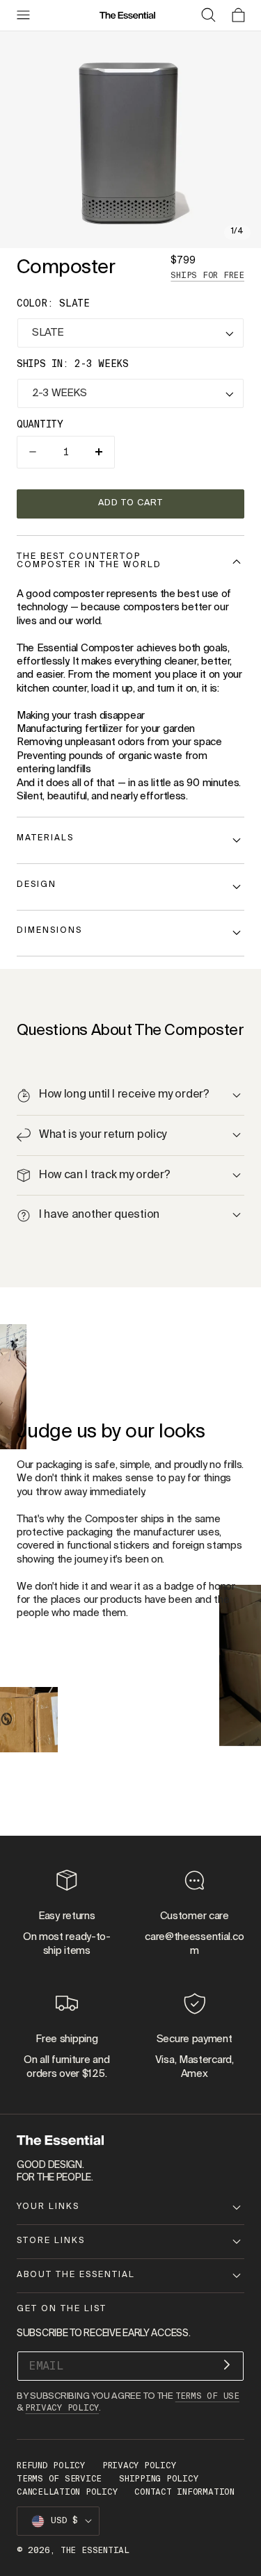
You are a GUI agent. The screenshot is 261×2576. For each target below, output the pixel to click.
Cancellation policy (67, 2492)
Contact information (184, 2492)
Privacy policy (139, 2465)
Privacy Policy (62, 2408)
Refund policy (51, 2465)
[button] (23, 15)
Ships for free (207, 275)
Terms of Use (207, 2396)
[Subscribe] (227, 2365)
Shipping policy (158, 2479)
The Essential (95, 2550)
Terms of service (59, 2479)
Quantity (40, 424)
